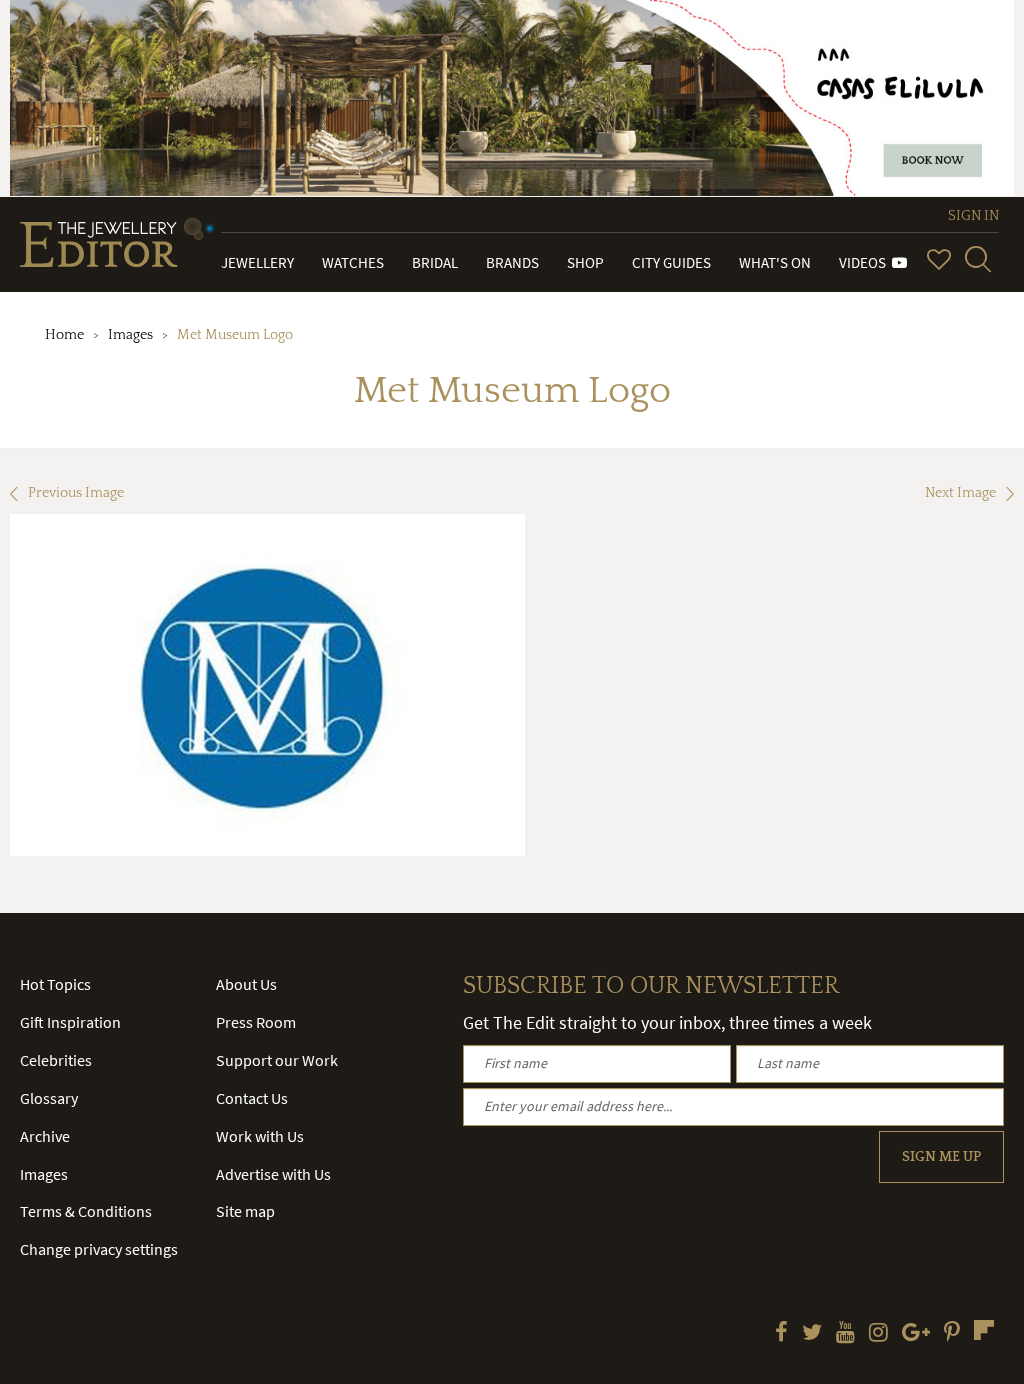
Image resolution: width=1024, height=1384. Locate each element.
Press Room (256, 1022)
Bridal (435, 262)
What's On (775, 262)
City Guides (671, 262)
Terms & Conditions (86, 1211)
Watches (353, 262)
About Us (246, 984)
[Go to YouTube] (845, 1334)
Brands (512, 262)
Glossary (49, 1098)
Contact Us (252, 1098)
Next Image (960, 493)
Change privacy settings (99, 1249)
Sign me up (941, 1157)
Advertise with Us (273, 1174)
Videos (865, 262)
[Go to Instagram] (878, 1334)
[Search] (978, 259)
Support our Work (277, 1060)
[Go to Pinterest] (952, 1334)
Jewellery (257, 262)
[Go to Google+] (916, 1334)
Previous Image (76, 493)
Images (130, 335)
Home (64, 335)
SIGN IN (973, 216)
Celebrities (56, 1060)
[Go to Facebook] (781, 1334)
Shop (585, 262)
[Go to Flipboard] (984, 1330)
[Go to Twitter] (812, 1334)
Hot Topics (55, 984)
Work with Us (260, 1136)
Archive (45, 1136)
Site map (245, 1211)
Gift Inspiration (70, 1022)
